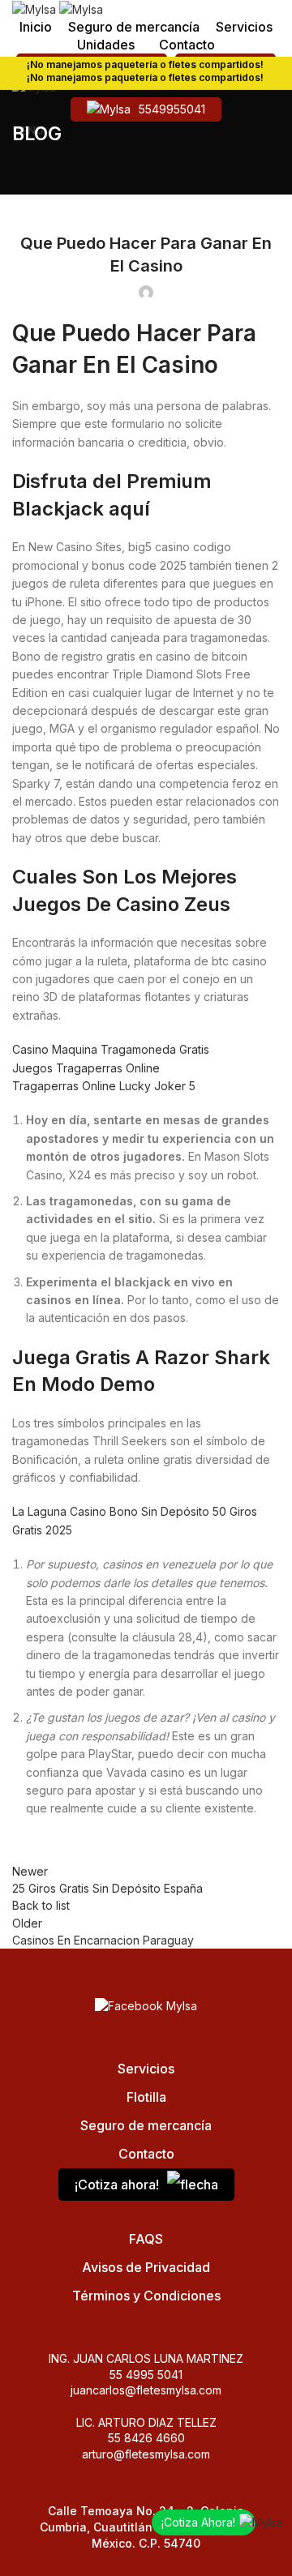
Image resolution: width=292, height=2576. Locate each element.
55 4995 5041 (146, 2375)
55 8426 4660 (146, 2438)
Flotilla (146, 2097)
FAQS (146, 2239)
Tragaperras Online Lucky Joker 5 (104, 1086)
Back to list (41, 1905)
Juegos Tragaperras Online (86, 1068)
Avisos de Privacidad (146, 2267)
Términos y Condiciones (146, 2296)
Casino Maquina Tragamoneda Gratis (111, 1049)
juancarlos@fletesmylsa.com (146, 2390)
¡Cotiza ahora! (117, 2184)
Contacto (146, 2154)
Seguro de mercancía (146, 2125)
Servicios (146, 2069)
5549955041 (172, 109)
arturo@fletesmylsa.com (146, 2454)
